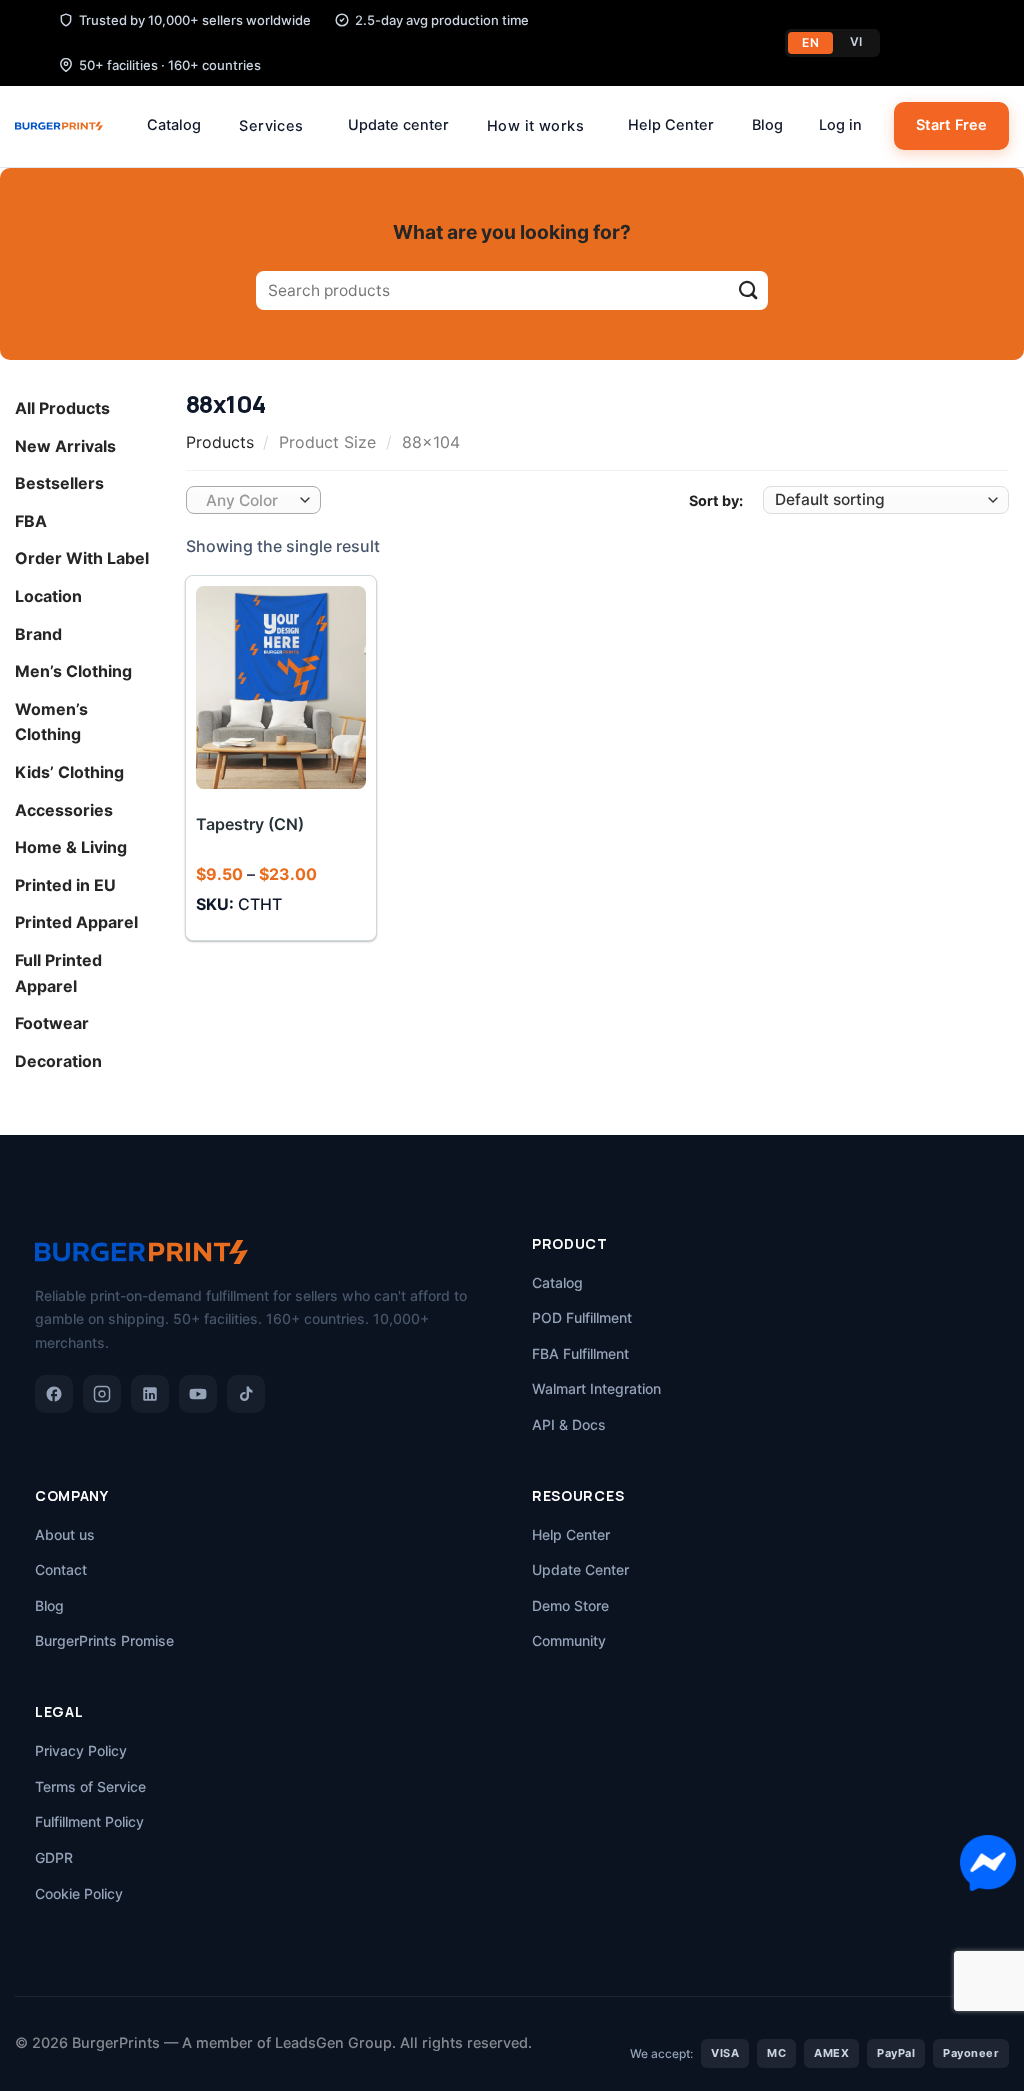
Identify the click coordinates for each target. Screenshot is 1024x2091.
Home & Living (71, 847)
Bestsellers (59, 483)
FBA (31, 521)
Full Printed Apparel (58, 973)
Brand (38, 634)
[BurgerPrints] (59, 126)
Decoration (58, 1061)
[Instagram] (102, 1394)
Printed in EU (65, 885)
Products (220, 442)
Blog (767, 125)
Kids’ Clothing (69, 772)
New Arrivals (65, 446)
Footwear (52, 1023)
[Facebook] (54, 1394)
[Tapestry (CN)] (280, 687)
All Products (62, 408)
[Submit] (748, 290)
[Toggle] (148, 409)
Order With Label (82, 559)
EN (810, 42)
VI (856, 41)
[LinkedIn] (150, 1394)
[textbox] (248, 501)
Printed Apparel (76, 923)
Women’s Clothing (51, 722)
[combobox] (253, 500)
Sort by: (716, 500)
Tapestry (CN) (250, 824)
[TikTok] (246, 1394)
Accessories (64, 810)
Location (48, 596)
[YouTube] (198, 1394)
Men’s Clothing (73, 671)
